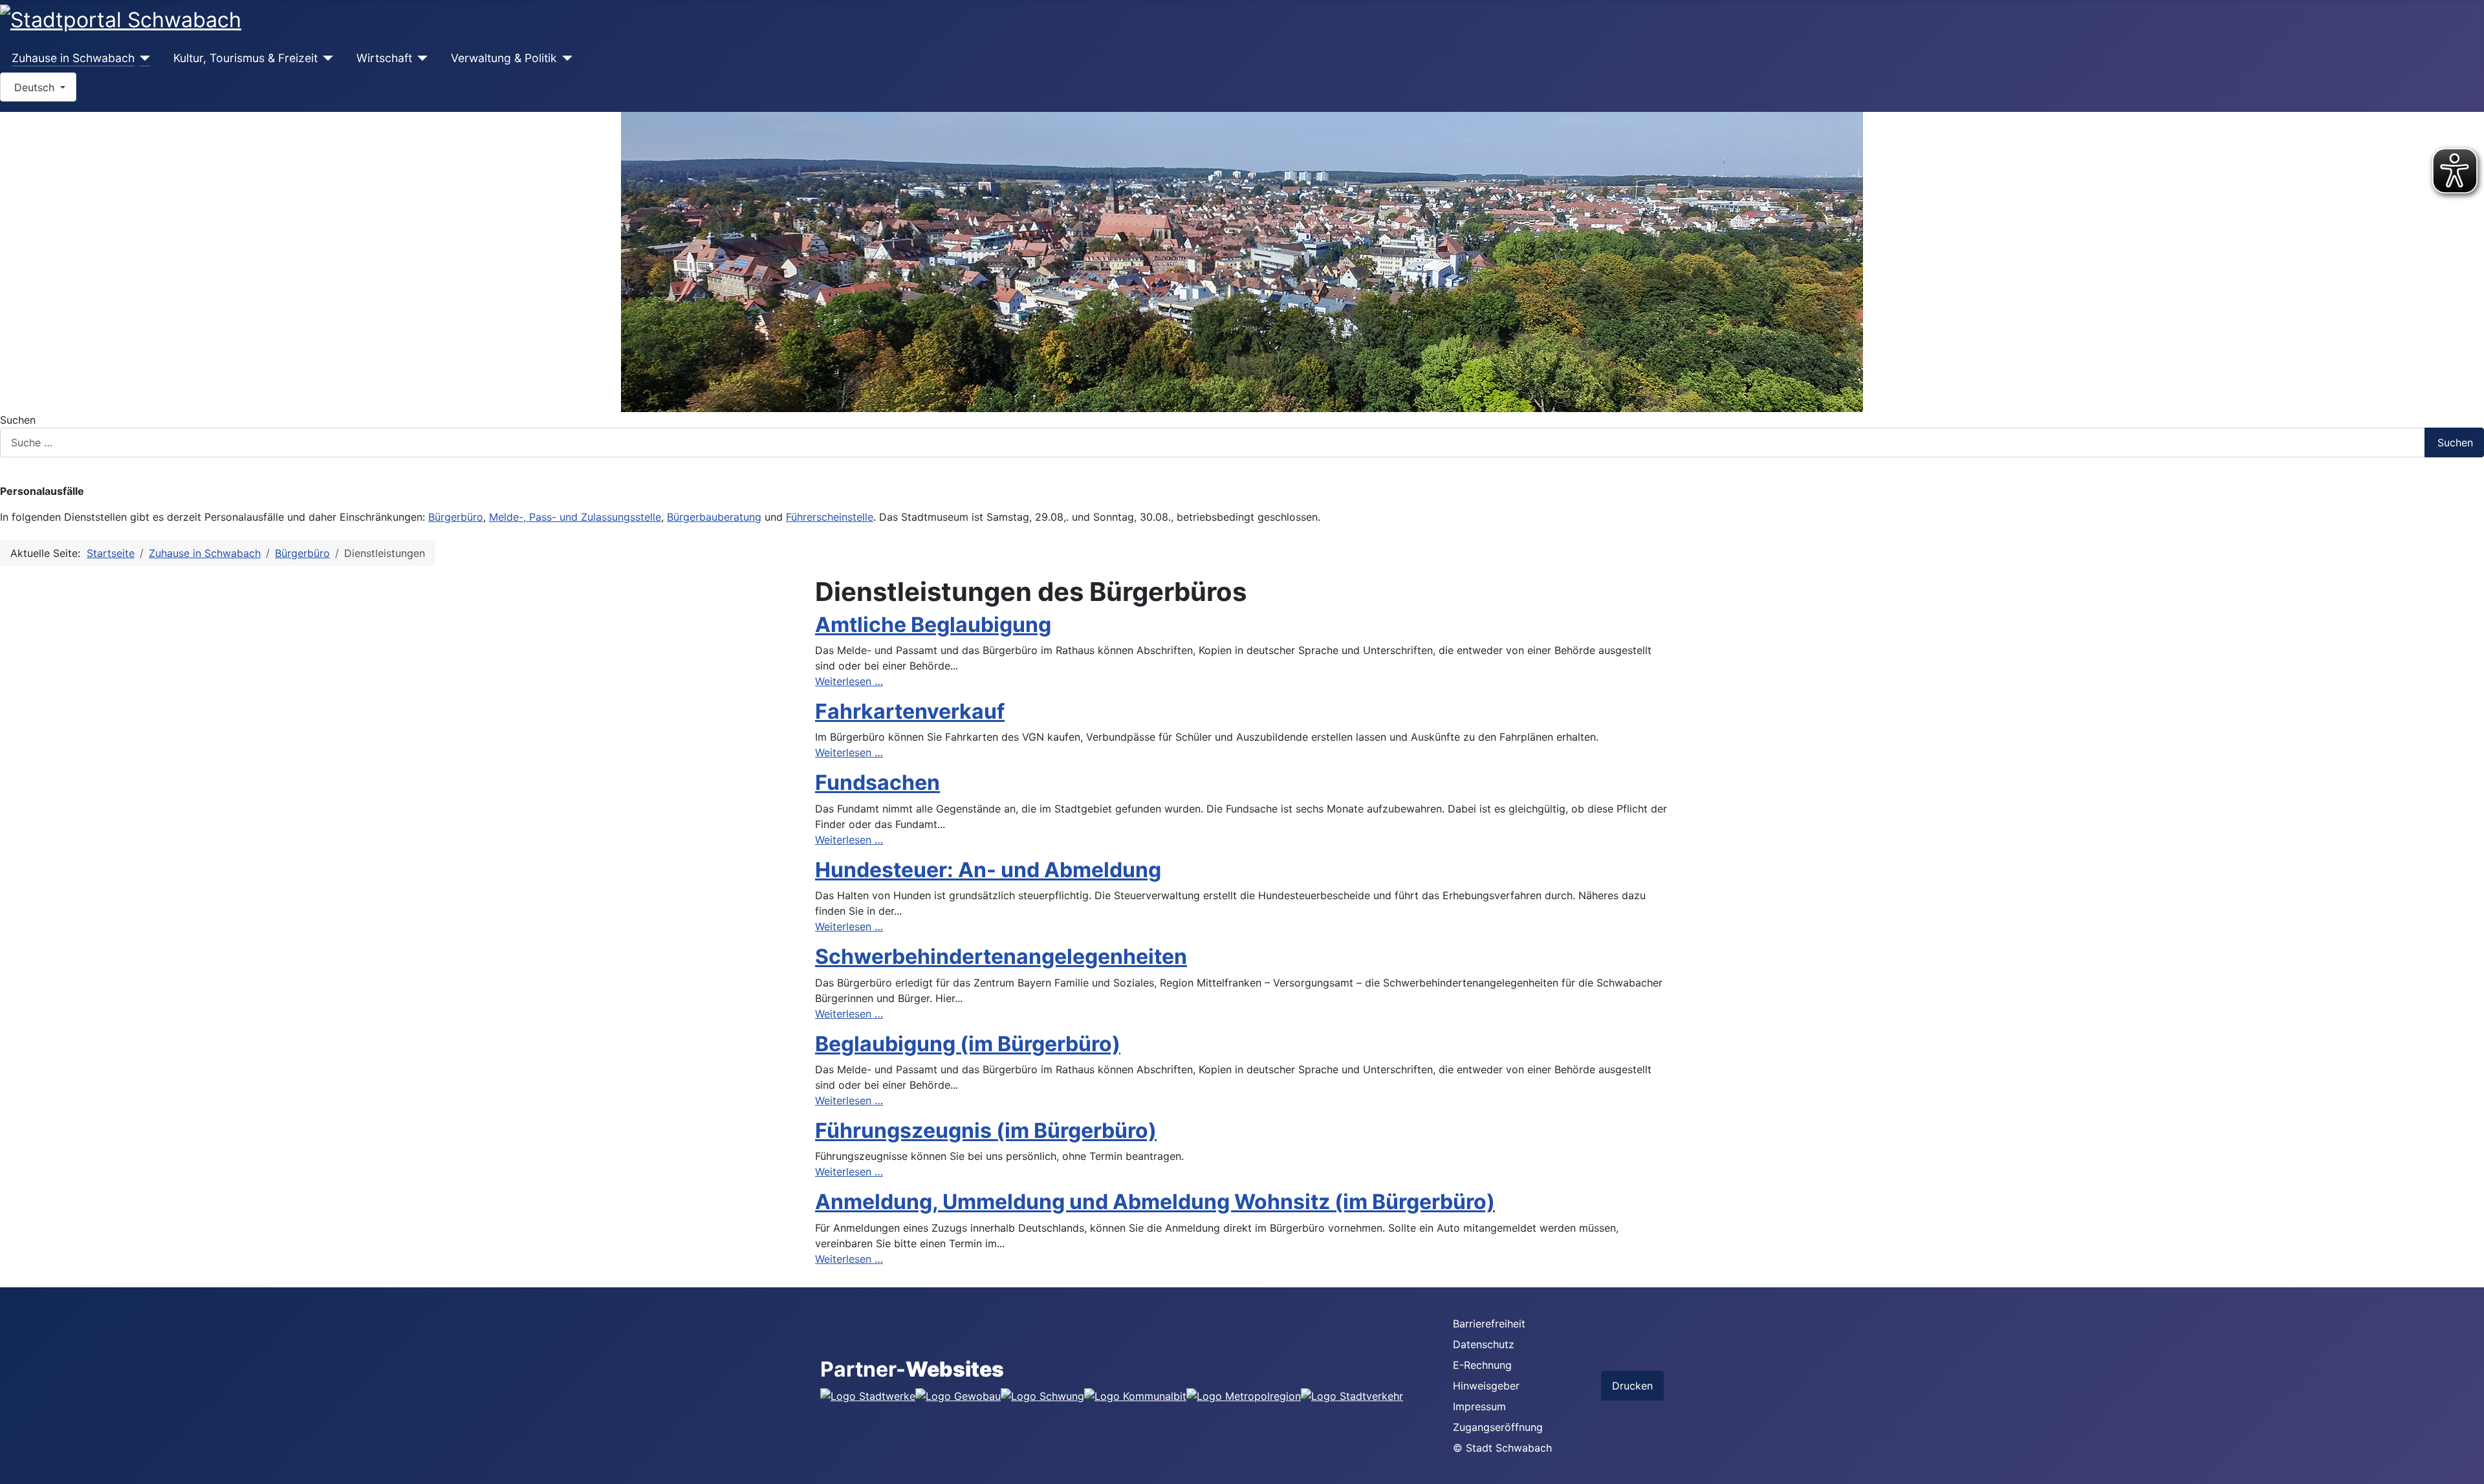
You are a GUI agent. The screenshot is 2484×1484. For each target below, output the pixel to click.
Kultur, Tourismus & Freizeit (245, 58)
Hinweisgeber (1486, 1386)
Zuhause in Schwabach (73, 58)
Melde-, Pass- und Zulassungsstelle (575, 517)
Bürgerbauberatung (714, 517)
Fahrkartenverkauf (910, 711)
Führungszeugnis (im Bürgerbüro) (986, 1130)
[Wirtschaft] (420, 58)
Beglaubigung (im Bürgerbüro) (968, 1044)
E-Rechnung (1482, 1365)
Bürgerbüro (456, 517)
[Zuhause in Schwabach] (143, 58)
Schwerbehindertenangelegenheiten (1001, 956)
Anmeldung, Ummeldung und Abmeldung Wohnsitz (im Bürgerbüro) (1155, 1202)
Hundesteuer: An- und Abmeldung (988, 870)
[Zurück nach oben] (2468, 1468)
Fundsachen (877, 782)
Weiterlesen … (849, 681)
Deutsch (34, 87)
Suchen (18, 420)
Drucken (1632, 1386)
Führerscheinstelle (830, 517)
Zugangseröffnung (1498, 1427)
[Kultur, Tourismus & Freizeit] (326, 58)
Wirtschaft (384, 58)
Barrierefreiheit (1489, 1324)
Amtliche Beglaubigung (933, 625)
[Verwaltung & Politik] (565, 58)
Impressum (1479, 1406)
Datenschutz (1484, 1344)
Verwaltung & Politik (504, 58)
